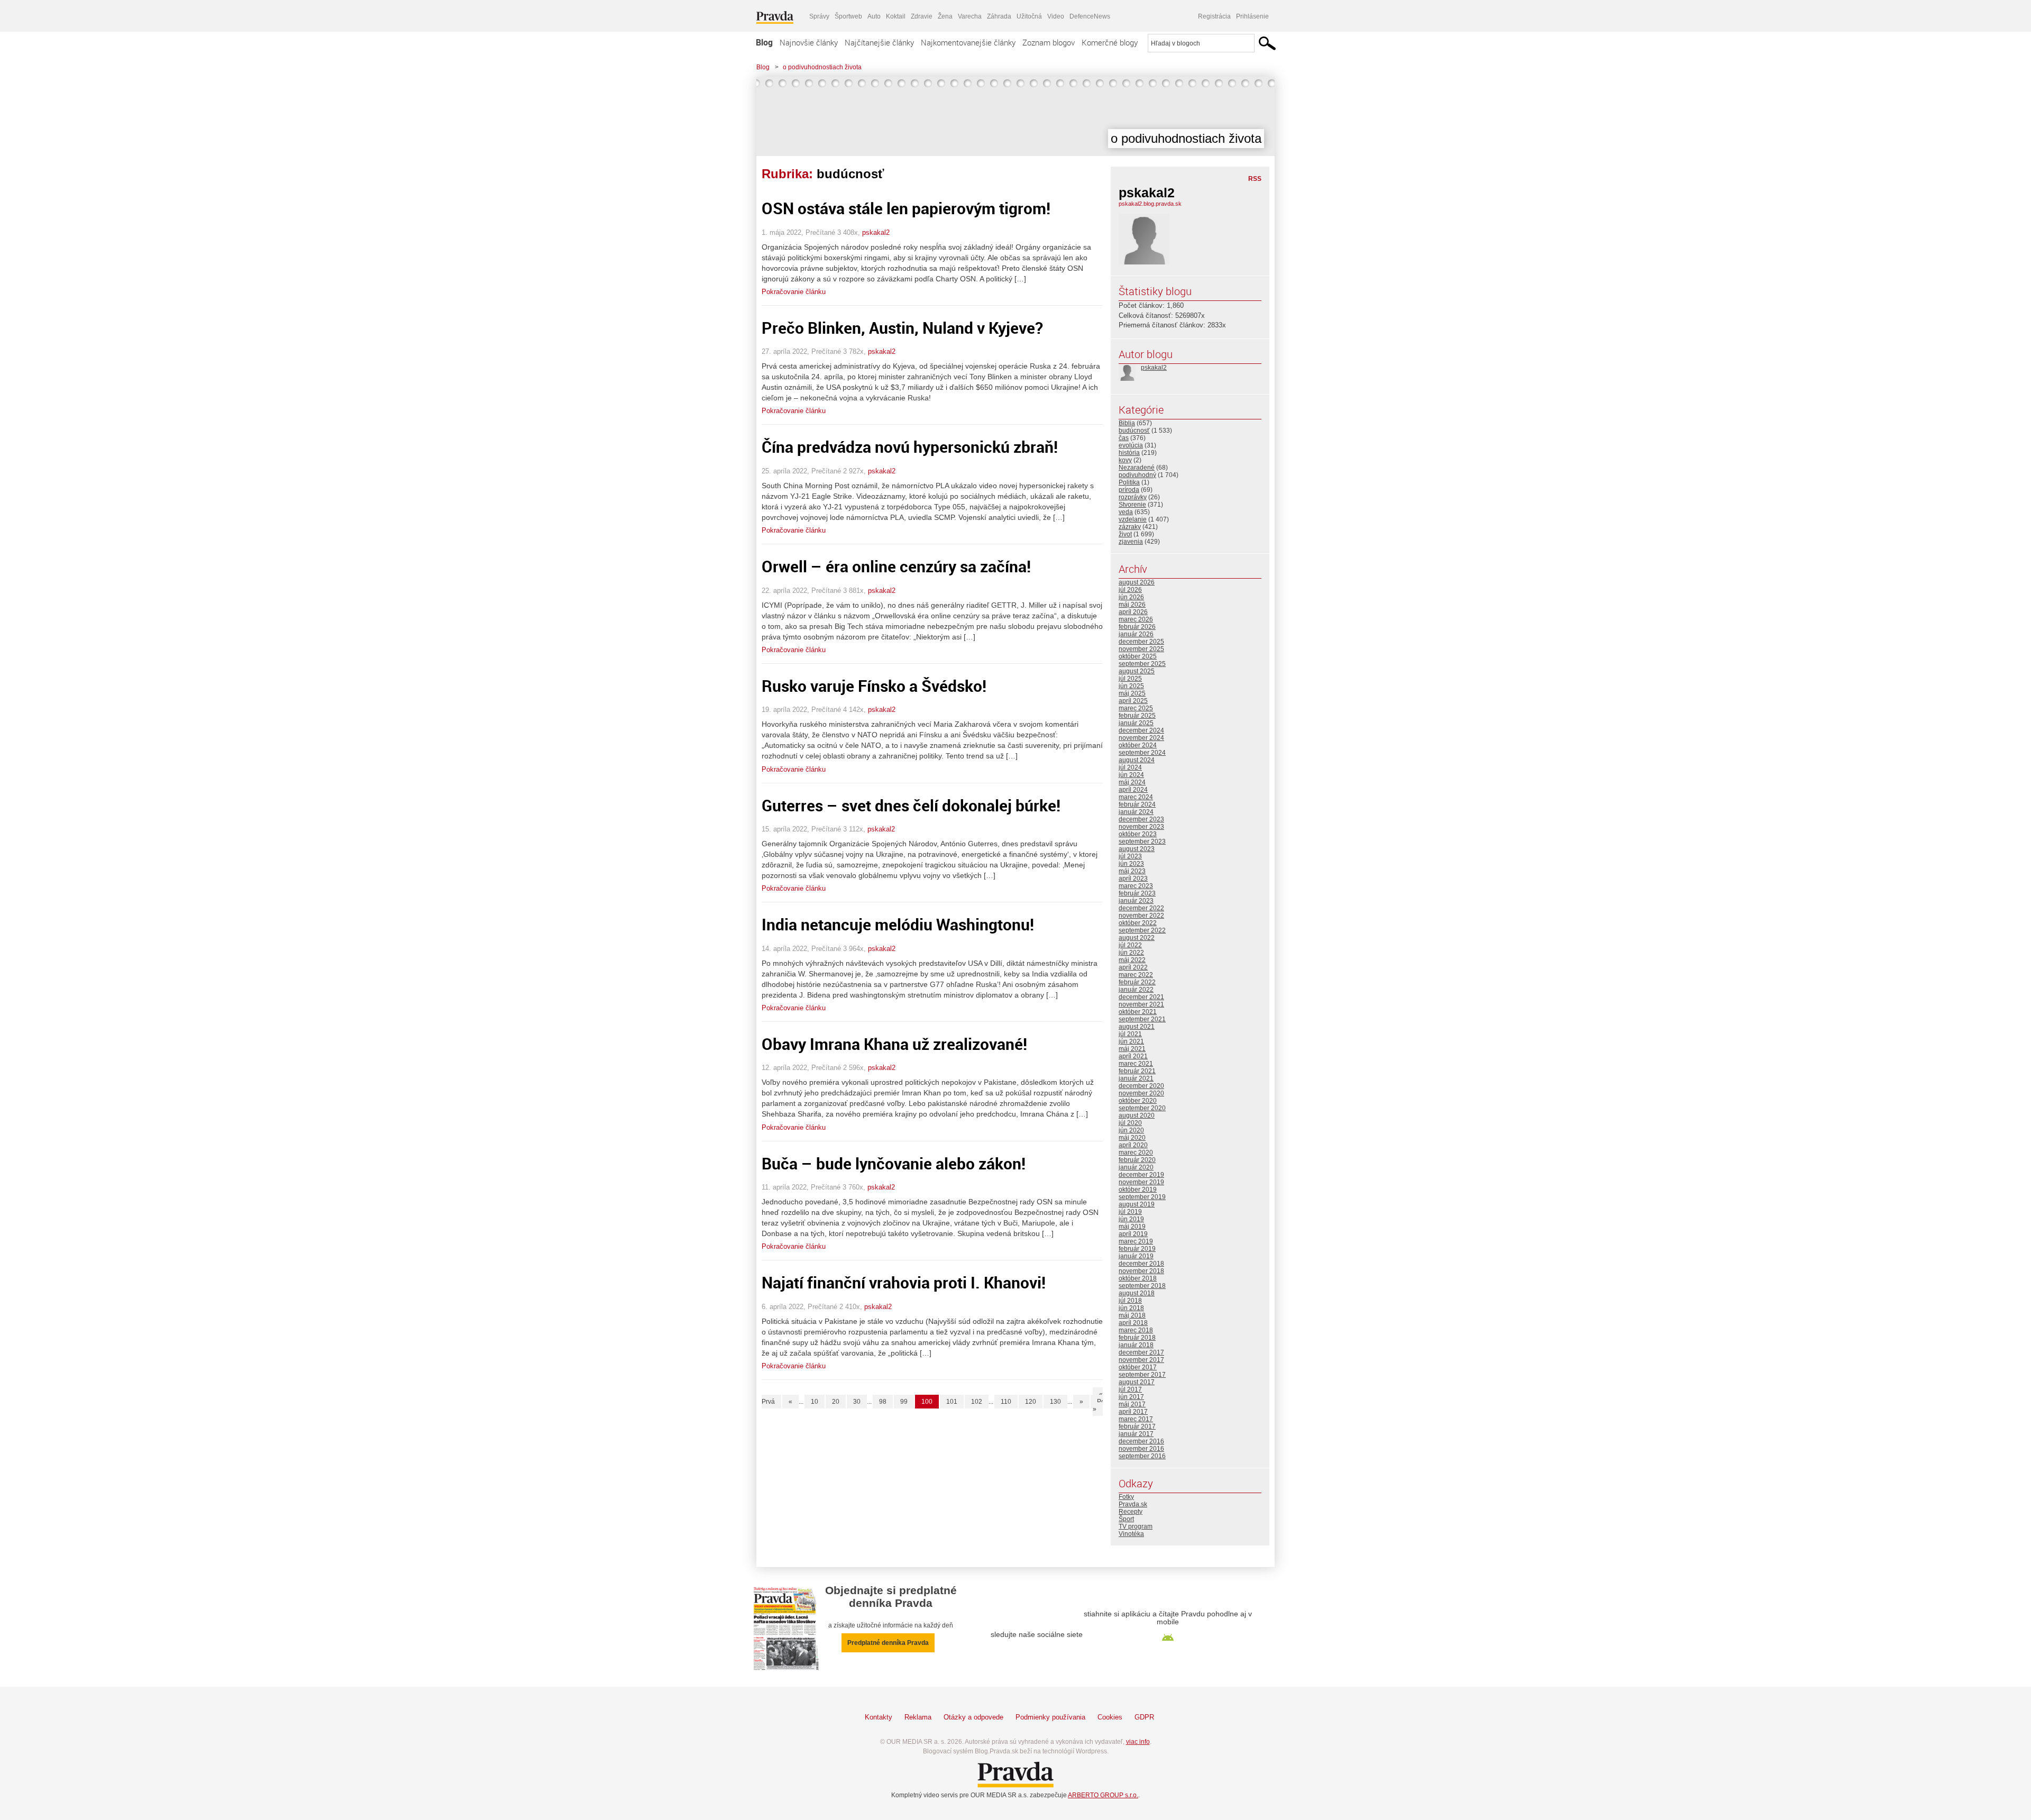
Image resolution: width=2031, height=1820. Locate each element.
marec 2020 (1136, 1153)
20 (836, 1402)
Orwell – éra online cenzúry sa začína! (896, 566)
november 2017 (1141, 1360)
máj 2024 (1132, 782)
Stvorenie (1132, 505)
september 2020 (1142, 1108)
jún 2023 (1131, 864)
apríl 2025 (1133, 701)
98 (883, 1402)
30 (857, 1402)
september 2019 (1142, 1197)
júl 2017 (1130, 1389)
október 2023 (1138, 834)
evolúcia (1131, 445)
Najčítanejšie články (879, 42)
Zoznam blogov (1049, 42)
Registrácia (1214, 16)
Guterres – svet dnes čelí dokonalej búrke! (911, 805)
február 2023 (1137, 893)
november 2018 (1141, 1271)
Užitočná (1029, 16)
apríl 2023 (1133, 879)
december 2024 (1141, 730)
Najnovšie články (809, 42)
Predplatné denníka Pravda (888, 1643)
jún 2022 (1131, 953)
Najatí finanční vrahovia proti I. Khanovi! (904, 1282)
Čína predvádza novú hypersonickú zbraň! (910, 447)
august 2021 (1137, 1027)
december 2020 (1141, 1086)
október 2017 (1138, 1367)
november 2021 (1141, 1004)
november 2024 (1141, 738)
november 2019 (1141, 1182)
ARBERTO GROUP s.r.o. (1103, 1795)
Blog (764, 42)
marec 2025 (1136, 708)
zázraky (1130, 527)
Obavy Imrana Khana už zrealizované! (894, 1044)
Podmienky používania (1050, 1717)
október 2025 (1138, 656)
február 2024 (1137, 804)
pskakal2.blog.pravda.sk (1150, 204)
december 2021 (1141, 997)
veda (1126, 512)
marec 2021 (1136, 1064)
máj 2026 (1132, 605)
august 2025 (1137, 671)
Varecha (970, 16)
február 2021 (1137, 1071)
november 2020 (1141, 1093)
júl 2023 (1130, 856)
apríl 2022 (1133, 967)
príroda (1129, 490)
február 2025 (1137, 716)
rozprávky (1133, 497)
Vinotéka (1131, 1534)
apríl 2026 (1133, 612)
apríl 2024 (1133, 790)
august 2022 (1137, 938)
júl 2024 (1130, 767)
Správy (819, 16)
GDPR (1144, 1717)
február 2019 (1137, 1249)
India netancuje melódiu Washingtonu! (898, 924)
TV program (1136, 1526)
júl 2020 (1130, 1123)
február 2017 (1137, 1426)
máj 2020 (1132, 1138)
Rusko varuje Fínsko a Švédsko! (874, 686)
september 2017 (1142, 1375)
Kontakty (879, 1717)
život (1125, 534)
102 (977, 1402)
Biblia (1127, 423)
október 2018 (1138, 1278)
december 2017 (1141, 1352)
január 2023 (1136, 901)
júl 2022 (1130, 945)
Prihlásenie (1252, 16)
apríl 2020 (1133, 1145)
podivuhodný (1137, 475)
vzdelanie (1133, 519)
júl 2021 (1130, 1034)
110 (1006, 1402)
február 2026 (1137, 627)
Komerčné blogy (1110, 42)
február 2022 (1137, 982)
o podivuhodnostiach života (822, 67)
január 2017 (1136, 1434)
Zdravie (922, 16)
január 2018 (1136, 1345)
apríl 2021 (1133, 1056)
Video (1056, 16)
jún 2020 (1131, 1130)
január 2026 (1136, 634)
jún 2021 (1131, 1041)
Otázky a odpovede (973, 1717)
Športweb (848, 16)
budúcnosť (1134, 431)
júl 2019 (1130, 1212)
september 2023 (1142, 842)
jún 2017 (1131, 1397)
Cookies (1110, 1717)
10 (815, 1402)
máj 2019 (1132, 1227)
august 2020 (1137, 1115)
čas (1124, 438)
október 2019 (1138, 1190)
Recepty (1131, 1512)
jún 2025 (1131, 686)
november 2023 (1141, 827)
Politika (1129, 482)
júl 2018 (1130, 1301)
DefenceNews (1090, 16)
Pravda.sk (1133, 1504)
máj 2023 (1132, 871)
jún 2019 (1131, 1219)
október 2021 (1138, 1012)
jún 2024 (1131, 775)
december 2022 (1141, 908)
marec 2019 (1136, 1241)
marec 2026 (1136, 619)
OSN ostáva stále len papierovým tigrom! (906, 208)
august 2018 (1137, 1293)
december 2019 (1141, 1175)
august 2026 (1137, 582)
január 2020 (1136, 1167)
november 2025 (1141, 649)
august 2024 (1137, 760)
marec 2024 (1136, 797)
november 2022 (1141, 916)
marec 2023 (1136, 886)
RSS (1255, 179)
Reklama (918, 1717)
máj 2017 (1132, 1404)
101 (952, 1402)
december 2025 (1141, 642)
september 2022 (1142, 930)
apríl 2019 (1133, 1234)
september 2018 (1142, 1286)
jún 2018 (1131, 1308)
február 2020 (1137, 1160)
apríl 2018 (1133, 1323)
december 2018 (1141, 1264)
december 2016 (1141, 1441)
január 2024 (1136, 812)
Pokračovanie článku (794, 292)
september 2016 (1142, 1456)
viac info (1138, 1742)
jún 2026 (1131, 597)
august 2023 (1137, 849)
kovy (1125, 460)
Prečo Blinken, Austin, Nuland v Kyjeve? (902, 328)
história (1129, 453)
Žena (945, 16)
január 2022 (1136, 990)
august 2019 (1137, 1204)
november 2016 (1141, 1449)
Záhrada (999, 16)
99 (904, 1402)
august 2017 (1137, 1382)
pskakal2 (876, 232)
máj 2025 (1132, 693)
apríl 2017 (1133, 1412)
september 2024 (1142, 753)
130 (1055, 1402)
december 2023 (1141, 819)
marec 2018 (1136, 1330)
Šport (1126, 1519)
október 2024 (1138, 745)
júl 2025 (1130, 679)
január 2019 (1136, 1256)
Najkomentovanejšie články (968, 42)
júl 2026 (1130, 590)
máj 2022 (1132, 960)
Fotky (1126, 1497)
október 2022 (1138, 923)
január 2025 (1136, 723)
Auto (874, 16)
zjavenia (1131, 542)
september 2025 (1142, 664)
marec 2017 (1136, 1419)
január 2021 (1136, 1078)
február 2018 (1137, 1338)
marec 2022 (1136, 975)
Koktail (896, 16)
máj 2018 (1132, 1315)
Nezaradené (1137, 468)
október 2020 (1138, 1101)
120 (1031, 1402)
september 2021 (1142, 1019)
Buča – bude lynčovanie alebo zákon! (894, 1163)
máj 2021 (1132, 1049)
